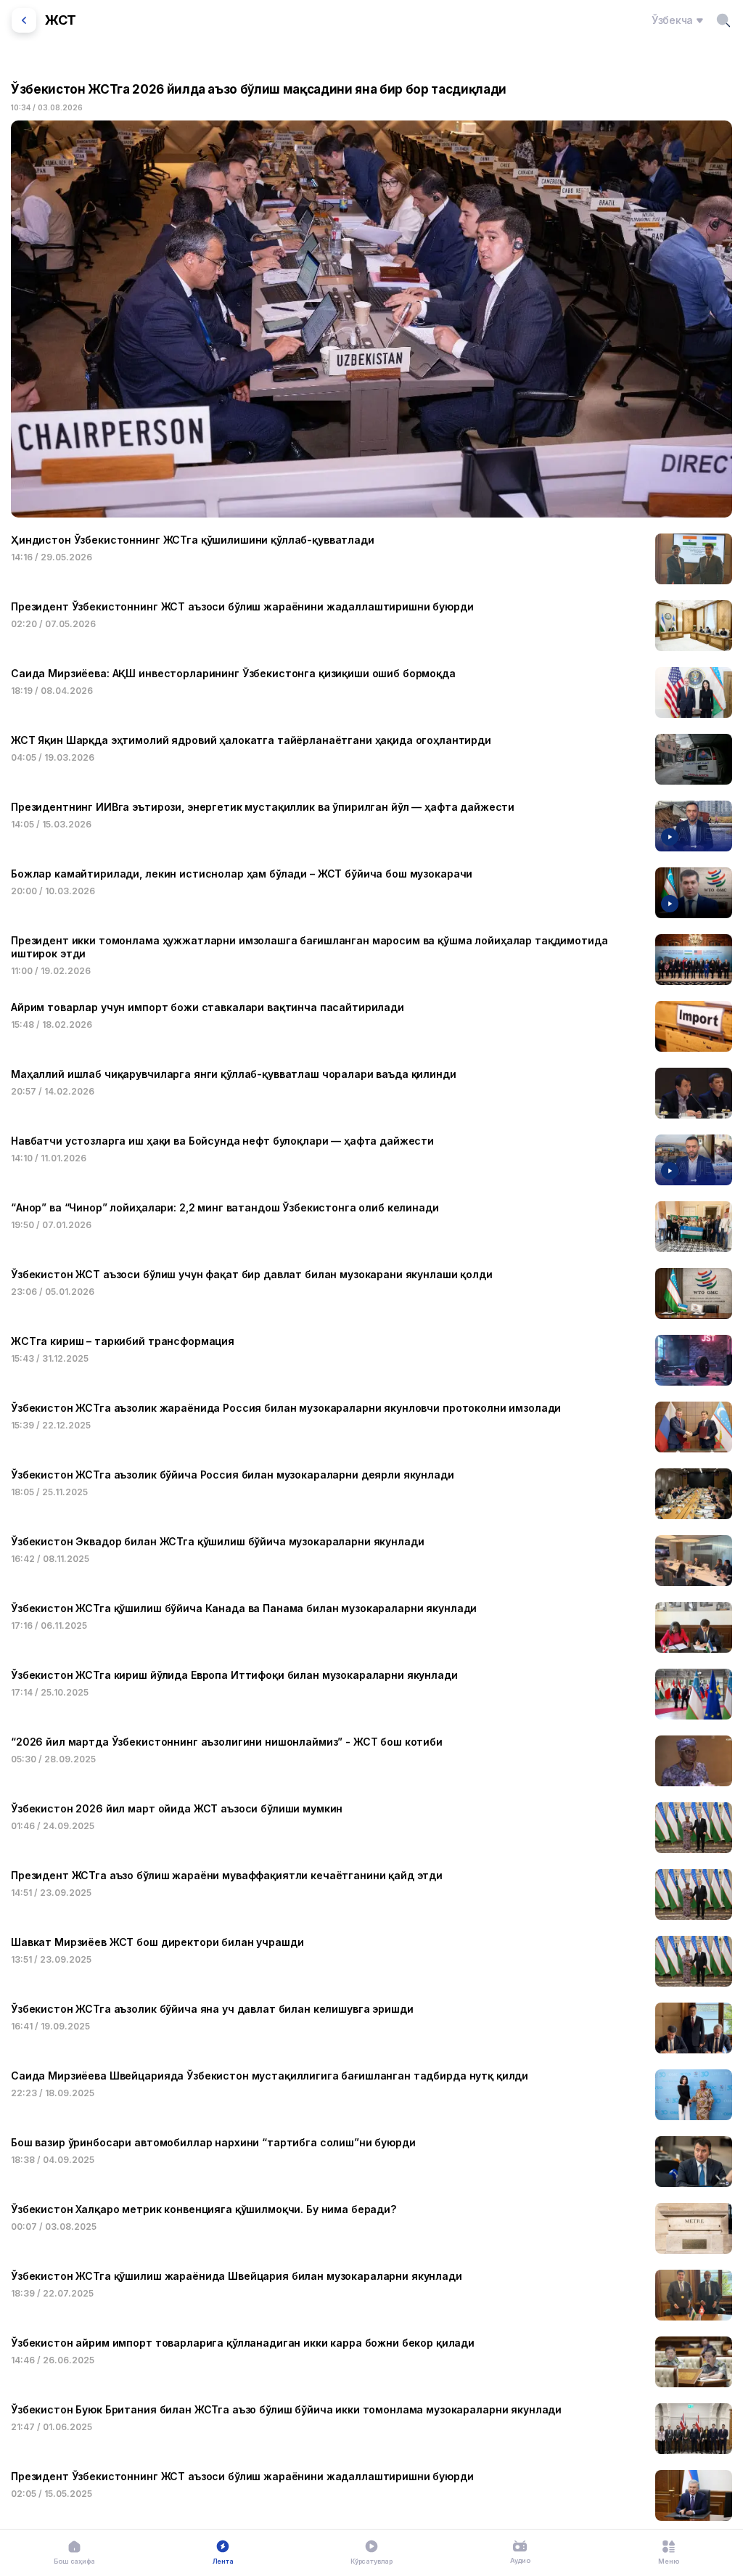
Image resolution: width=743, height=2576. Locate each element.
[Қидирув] (723, 20)
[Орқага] (24, 20)
